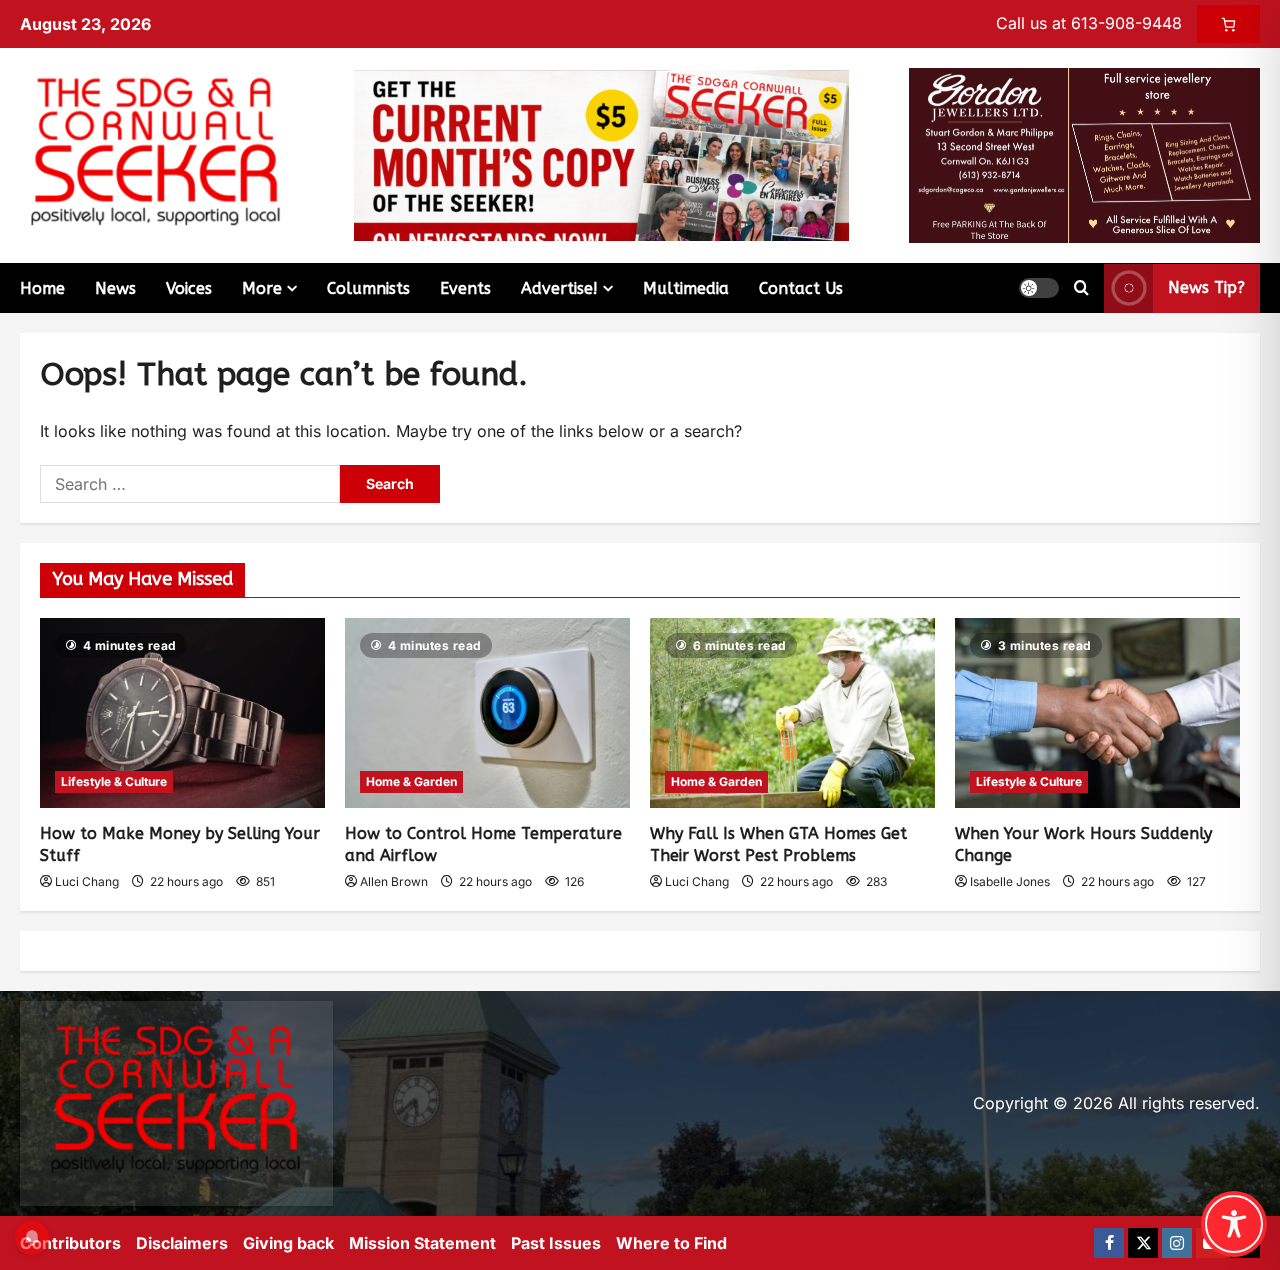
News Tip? (1206, 287)
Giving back (288, 1243)
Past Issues (556, 1243)
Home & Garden (411, 781)
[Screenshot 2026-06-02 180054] (1084, 154)
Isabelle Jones (1010, 881)
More (262, 288)
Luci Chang (87, 881)
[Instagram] (1177, 1243)
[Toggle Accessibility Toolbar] (1234, 1224)
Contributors (70, 1243)
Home (42, 288)
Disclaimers (182, 1243)
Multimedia (686, 288)
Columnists (368, 288)
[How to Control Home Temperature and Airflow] (487, 713)
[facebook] (1109, 1243)
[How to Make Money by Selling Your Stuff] (182, 713)
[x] (1143, 1243)
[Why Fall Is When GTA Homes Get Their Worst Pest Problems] (792, 713)
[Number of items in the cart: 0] (1228, 24)
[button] (1039, 288)
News (115, 288)
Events (465, 288)
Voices (189, 288)
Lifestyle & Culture (114, 781)
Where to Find (671, 1243)
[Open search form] (1081, 288)
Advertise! (559, 288)
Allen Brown (394, 881)
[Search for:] (190, 484)
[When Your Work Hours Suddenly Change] (1097, 713)
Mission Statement (422, 1243)
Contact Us (801, 288)
